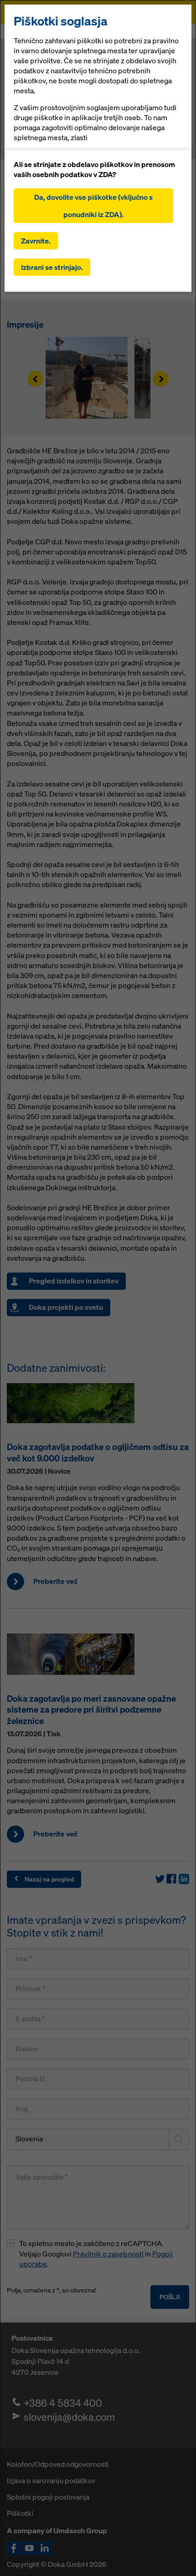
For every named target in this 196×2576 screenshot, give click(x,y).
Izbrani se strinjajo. (52, 267)
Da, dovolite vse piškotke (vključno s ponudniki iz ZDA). (93, 206)
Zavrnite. (36, 241)
